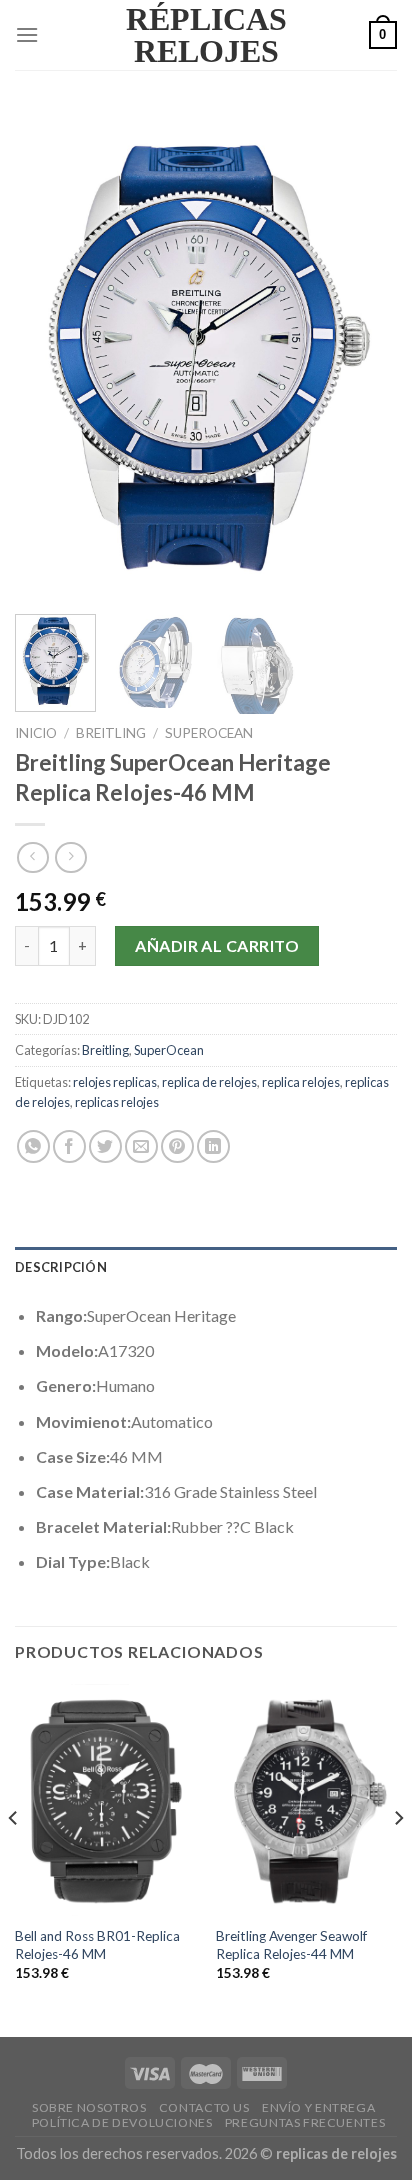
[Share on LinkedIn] (213, 1146)
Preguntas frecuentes (305, 2122)
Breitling (111, 733)
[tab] (206, 1267)
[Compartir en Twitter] (105, 1146)
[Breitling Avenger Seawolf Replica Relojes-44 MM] (306, 1800)
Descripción (61, 1267)
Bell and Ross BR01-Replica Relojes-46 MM (97, 1945)
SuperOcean (209, 733)
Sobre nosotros (89, 2107)
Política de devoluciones (122, 2122)
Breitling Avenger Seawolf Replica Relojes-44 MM (291, 1945)
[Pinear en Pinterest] (177, 1146)
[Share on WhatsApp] (33, 1146)
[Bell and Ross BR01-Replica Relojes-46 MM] (105, 1800)
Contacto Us (204, 2107)
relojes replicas (115, 1082)
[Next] (364, 355)
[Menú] (27, 34)
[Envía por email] (141, 1146)
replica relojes (301, 1082)
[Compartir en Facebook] (69, 1146)
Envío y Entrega (318, 2107)
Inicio (36, 733)
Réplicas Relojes (206, 35)
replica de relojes (209, 1082)
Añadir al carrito (217, 945)
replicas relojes (117, 1102)
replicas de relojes (336, 2153)
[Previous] (48, 355)
